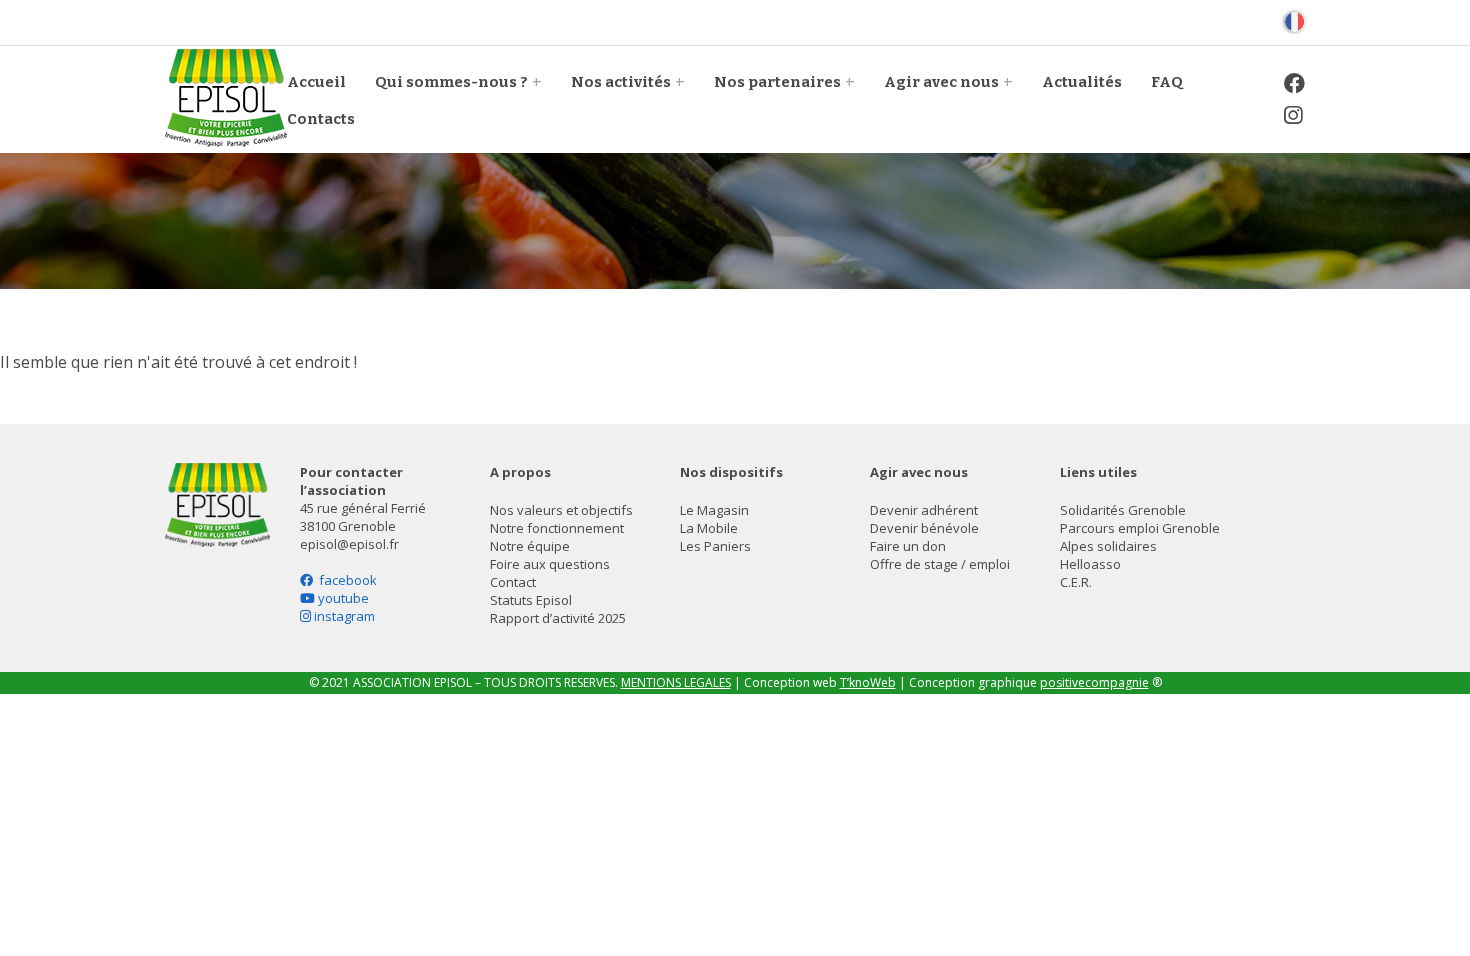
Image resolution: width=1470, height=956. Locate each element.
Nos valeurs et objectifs (561, 510)
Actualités (1082, 82)
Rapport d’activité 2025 (558, 618)
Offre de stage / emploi (940, 564)
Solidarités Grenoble (1123, 510)
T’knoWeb (868, 682)
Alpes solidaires (1108, 546)
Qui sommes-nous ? (451, 82)
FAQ (1167, 82)
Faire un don (908, 546)
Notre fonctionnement (557, 528)
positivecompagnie (1094, 682)
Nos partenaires (777, 82)
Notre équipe (530, 546)
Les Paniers (715, 546)
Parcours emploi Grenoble (1140, 528)
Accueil (316, 82)
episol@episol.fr (349, 544)
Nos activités (621, 82)
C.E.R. (1076, 582)
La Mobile (709, 528)
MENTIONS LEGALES (676, 682)
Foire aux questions (550, 564)
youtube (342, 598)
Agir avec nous (941, 82)
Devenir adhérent (924, 510)
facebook (345, 580)
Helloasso (1090, 564)
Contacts (321, 119)
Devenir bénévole (924, 528)
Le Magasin (714, 510)
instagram (343, 616)
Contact (513, 582)
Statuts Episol (531, 600)
